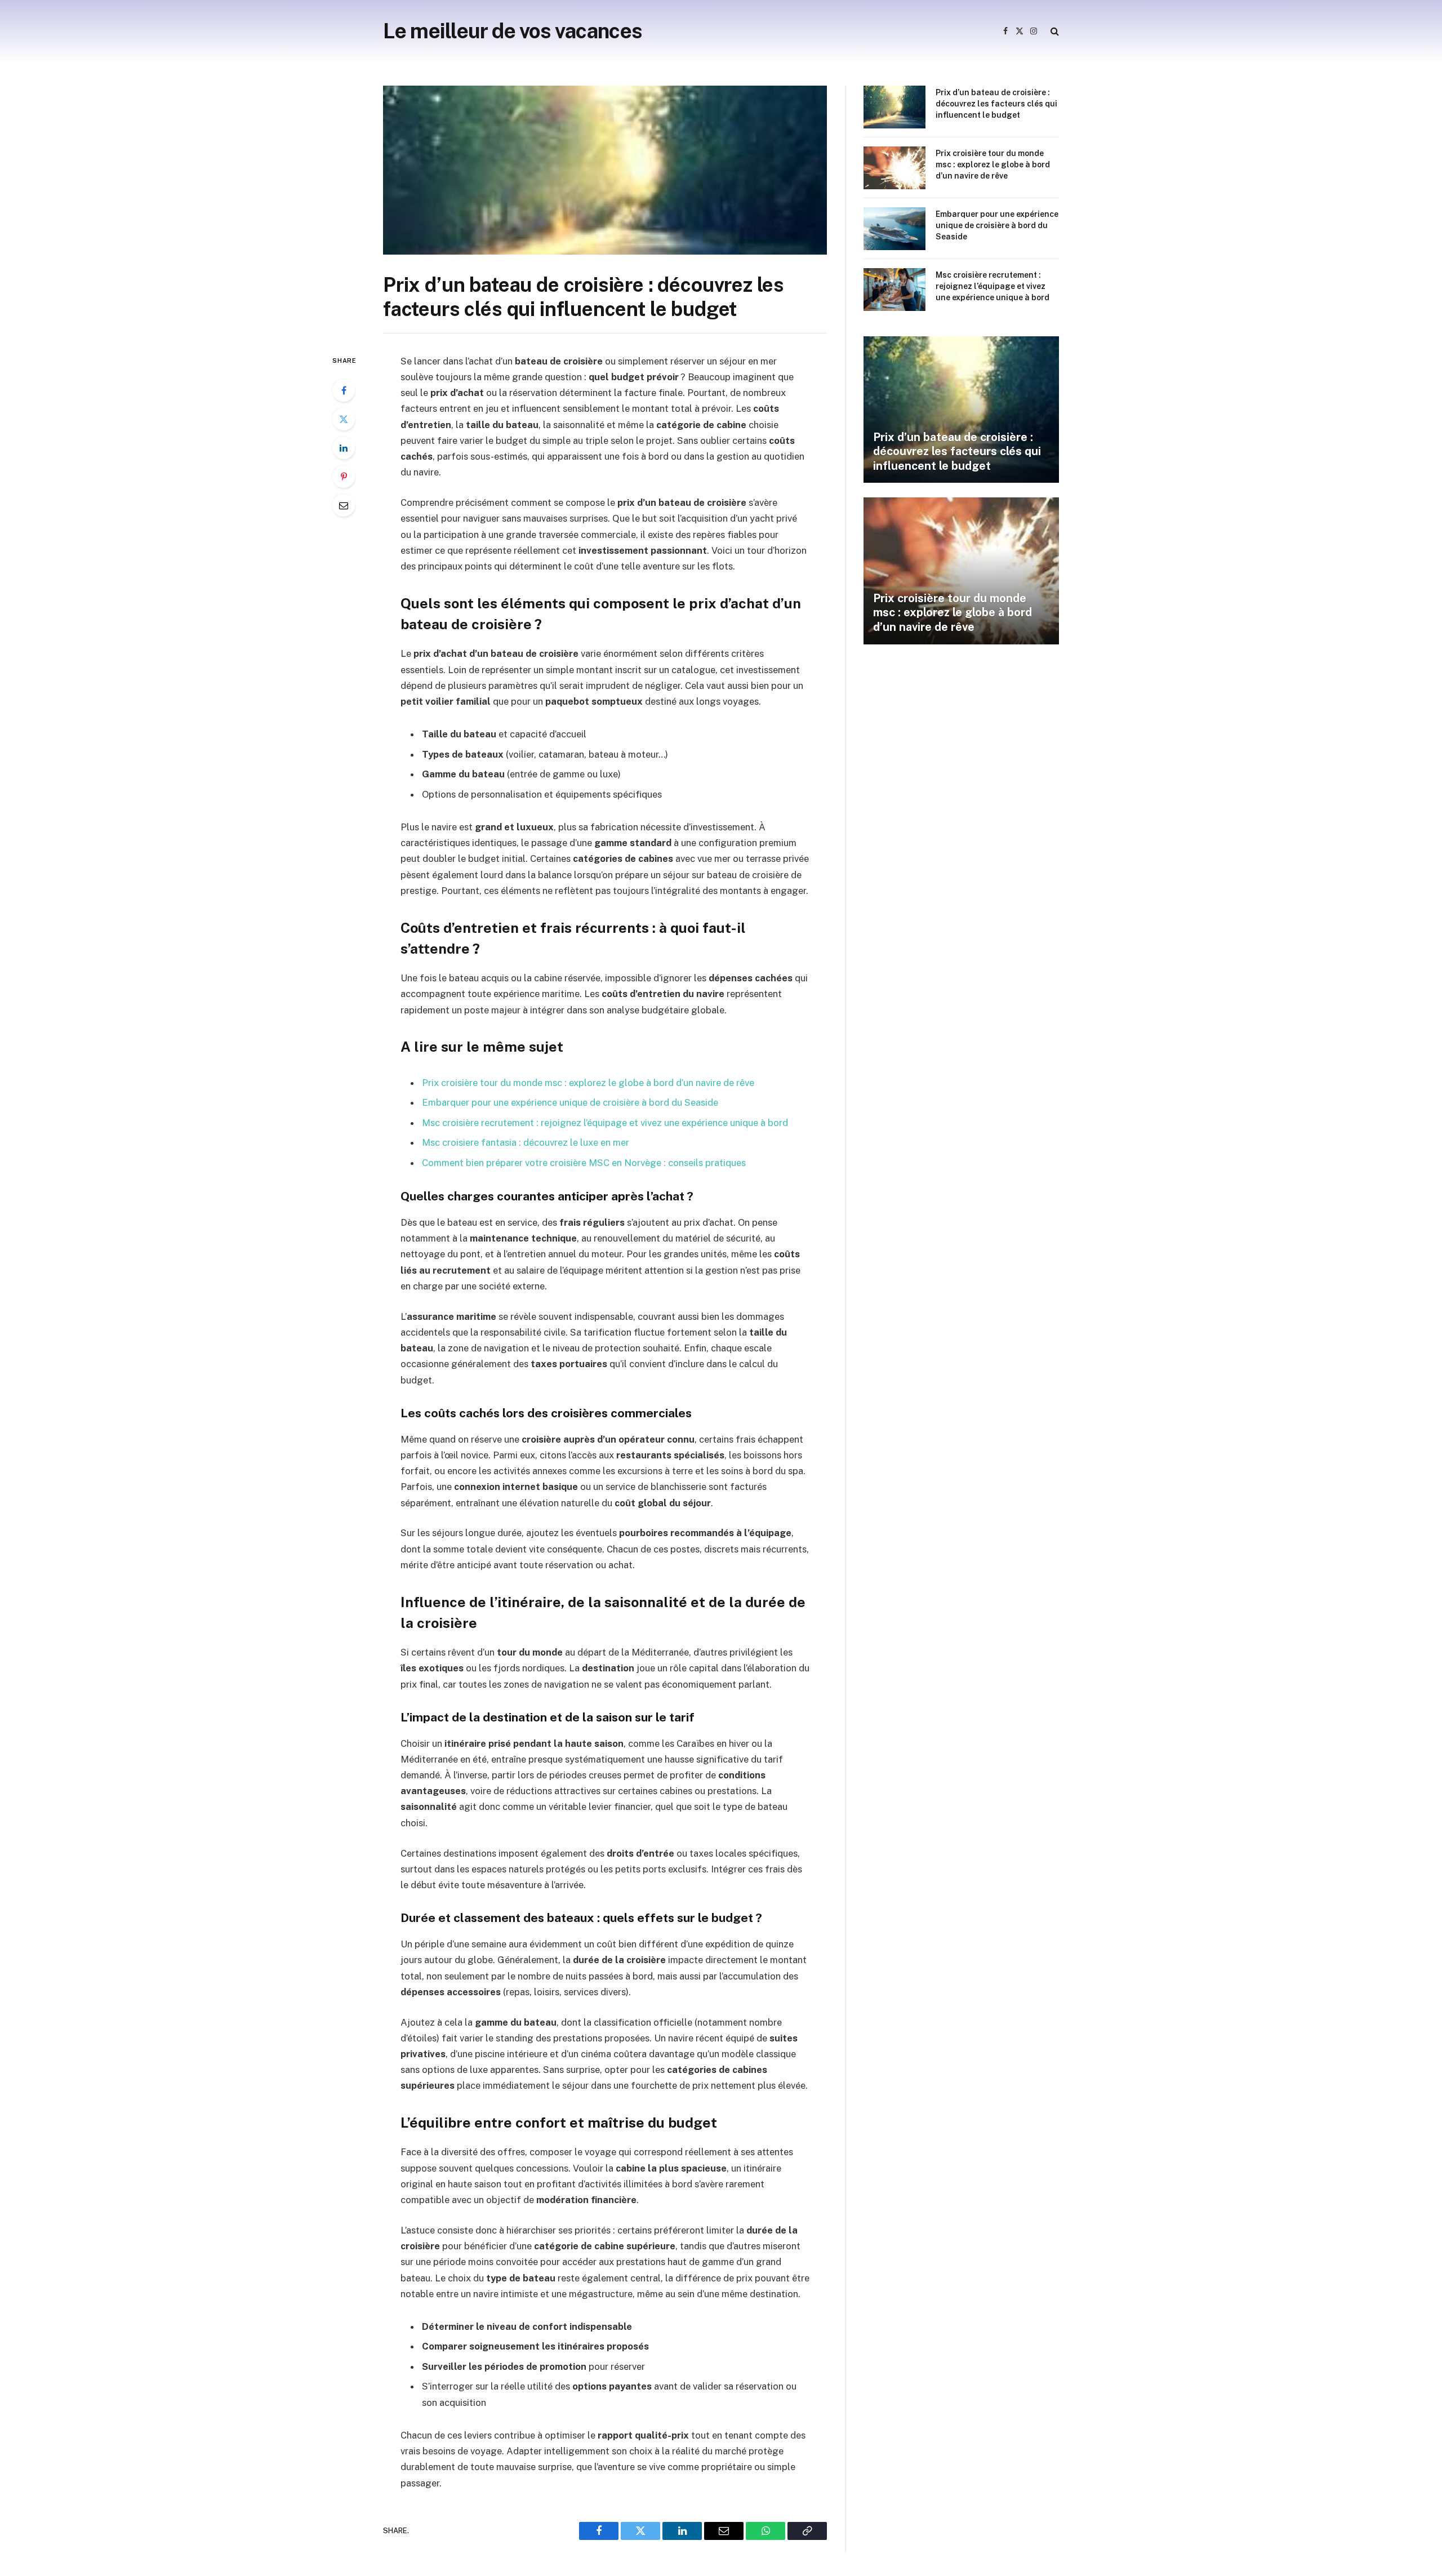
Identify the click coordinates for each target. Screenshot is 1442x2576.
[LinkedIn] (344, 448)
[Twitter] (344, 419)
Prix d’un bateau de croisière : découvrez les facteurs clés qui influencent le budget (996, 104)
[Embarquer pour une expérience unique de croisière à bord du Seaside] (894, 229)
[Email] (344, 505)
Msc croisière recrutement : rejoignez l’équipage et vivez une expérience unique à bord (605, 1123)
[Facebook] (344, 390)
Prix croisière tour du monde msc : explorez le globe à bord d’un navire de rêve (588, 1083)
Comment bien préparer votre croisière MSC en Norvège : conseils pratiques (584, 1163)
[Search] (1054, 31)
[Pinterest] (344, 477)
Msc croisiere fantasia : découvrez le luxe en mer (526, 1142)
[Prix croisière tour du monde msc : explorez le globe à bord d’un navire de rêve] (894, 168)
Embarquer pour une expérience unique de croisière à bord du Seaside (570, 1102)
